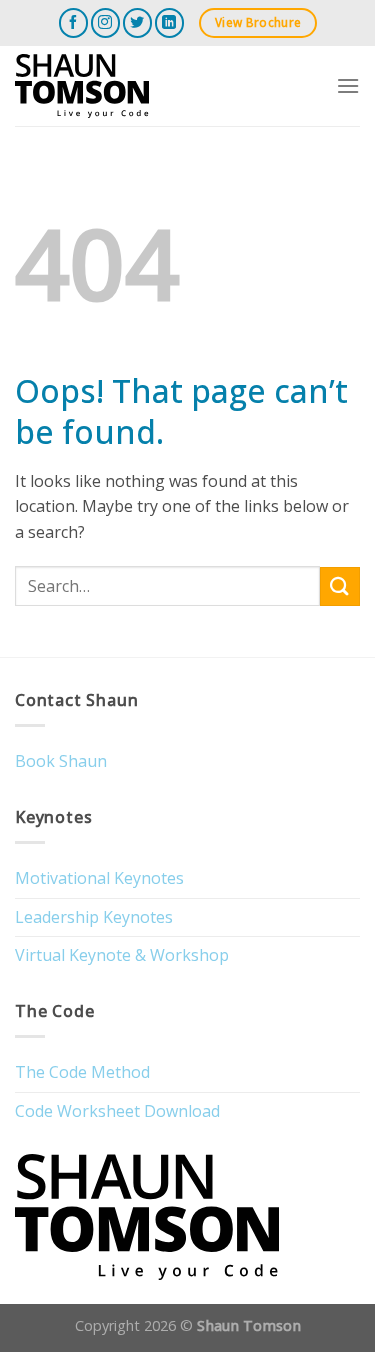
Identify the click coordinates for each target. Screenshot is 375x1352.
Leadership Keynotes (94, 917)
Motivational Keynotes (99, 878)
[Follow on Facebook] (73, 22)
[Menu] (348, 85)
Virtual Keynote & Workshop (122, 955)
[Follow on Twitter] (137, 22)
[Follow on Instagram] (105, 22)
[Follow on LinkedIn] (169, 22)
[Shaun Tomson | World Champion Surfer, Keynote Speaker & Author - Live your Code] (114, 86)
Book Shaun (61, 761)
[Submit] (340, 586)
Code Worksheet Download (117, 1111)
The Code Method (82, 1072)
